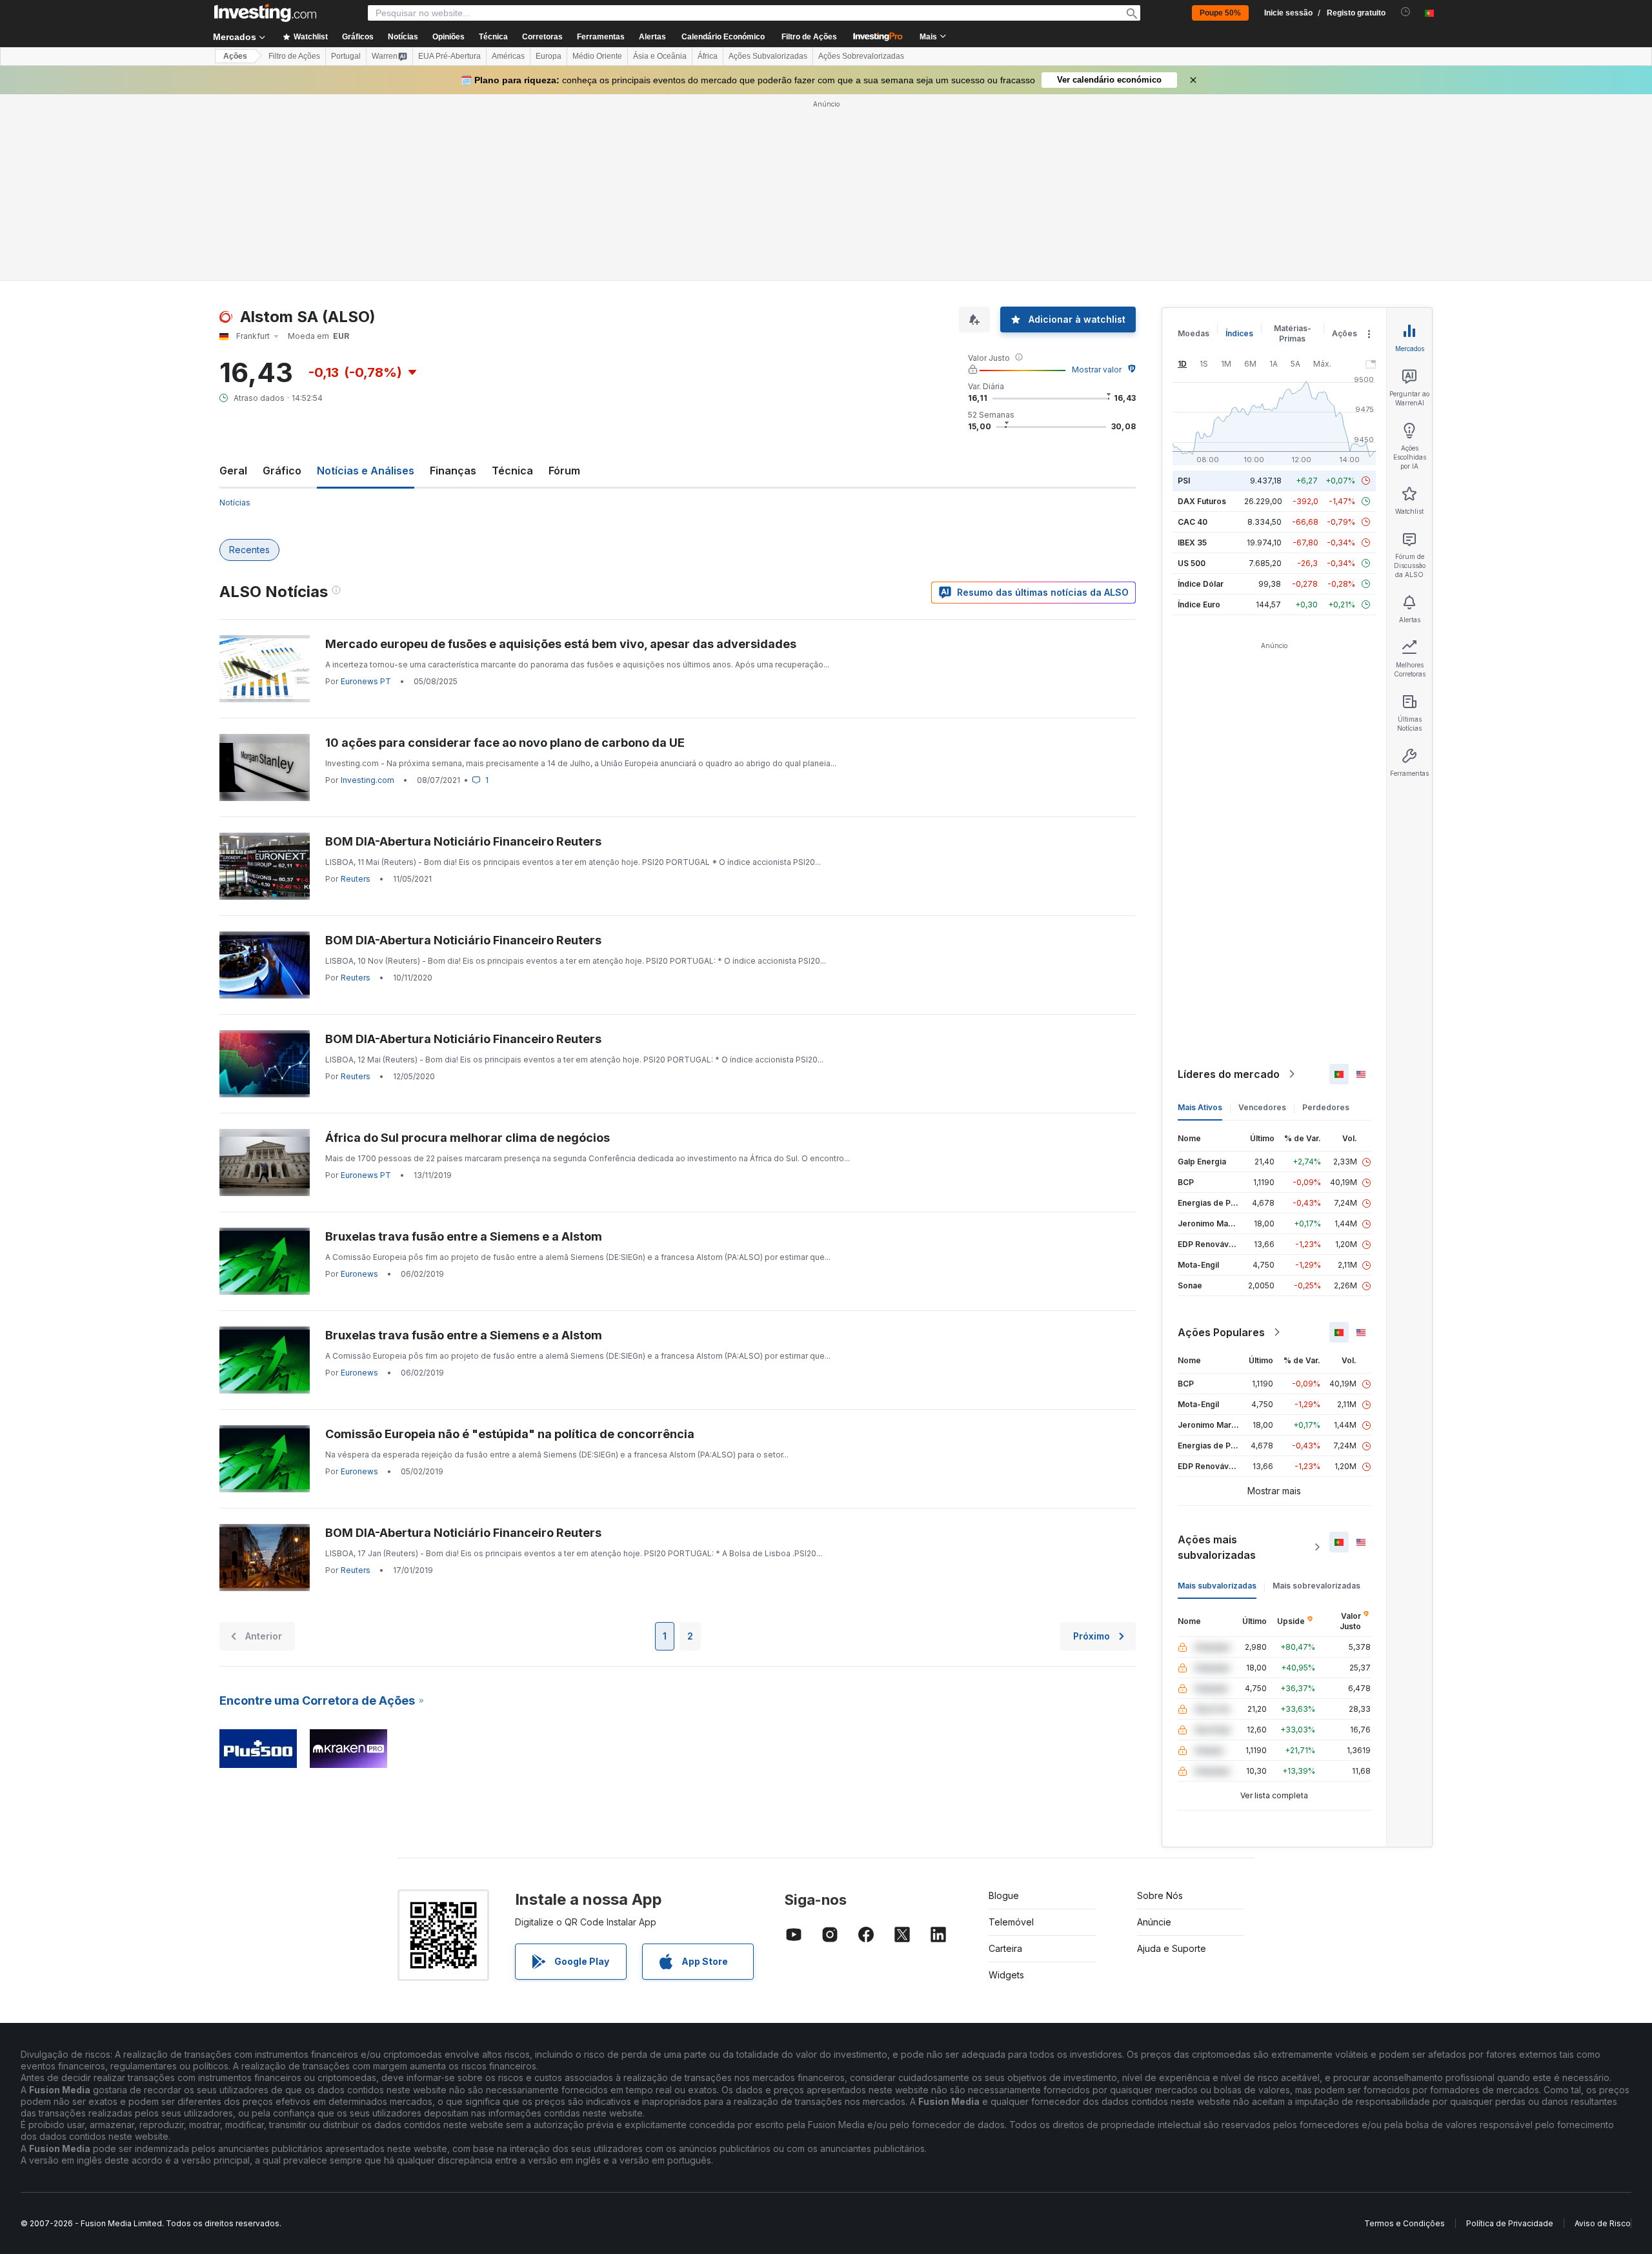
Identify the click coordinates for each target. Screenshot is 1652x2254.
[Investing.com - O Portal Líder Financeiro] (265, 13)
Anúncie (1154, 1922)
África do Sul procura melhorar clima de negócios (468, 1138)
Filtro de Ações (809, 37)
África (708, 56)
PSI (1184, 481)
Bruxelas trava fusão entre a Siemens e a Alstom (464, 1236)
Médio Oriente (597, 56)
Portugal (346, 56)
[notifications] (1406, 12)
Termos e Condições (1405, 2223)
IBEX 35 (1192, 543)
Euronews (359, 1274)
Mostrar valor (1097, 370)
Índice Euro (1199, 604)
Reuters (356, 879)
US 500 (1192, 563)
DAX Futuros (1202, 501)
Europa (549, 56)
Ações (235, 56)
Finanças (453, 471)
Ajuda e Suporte (1172, 1948)
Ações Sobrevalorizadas (861, 56)
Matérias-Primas (1293, 333)
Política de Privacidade (1510, 2223)
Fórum (564, 471)
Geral (233, 471)
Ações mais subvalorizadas (1217, 1547)
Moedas (1194, 333)
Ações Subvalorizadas (768, 56)
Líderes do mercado (1229, 1074)
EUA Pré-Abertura (449, 56)
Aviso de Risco (1603, 2223)
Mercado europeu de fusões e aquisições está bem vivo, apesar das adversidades (561, 644)
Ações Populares (1221, 1332)
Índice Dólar (1201, 584)
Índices (1239, 333)
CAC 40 (1193, 522)
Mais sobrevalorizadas (1316, 1586)
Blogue (1004, 1895)
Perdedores (1326, 1107)
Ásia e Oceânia (660, 56)
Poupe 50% (1220, 13)
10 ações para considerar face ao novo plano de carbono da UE (505, 743)
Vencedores (1262, 1107)
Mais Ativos (1200, 1107)
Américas (508, 56)
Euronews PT (366, 681)
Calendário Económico (723, 37)
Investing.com (368, 780)
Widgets (1006, 1975)
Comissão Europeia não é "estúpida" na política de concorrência (510, 1434)
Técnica (512, 471)
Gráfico (282, 471)
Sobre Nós (1160, 1895)
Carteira (1005, 1948)
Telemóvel (1011, 1922)
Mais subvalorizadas (1217, 1586)
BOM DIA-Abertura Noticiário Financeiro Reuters (463, 841)
